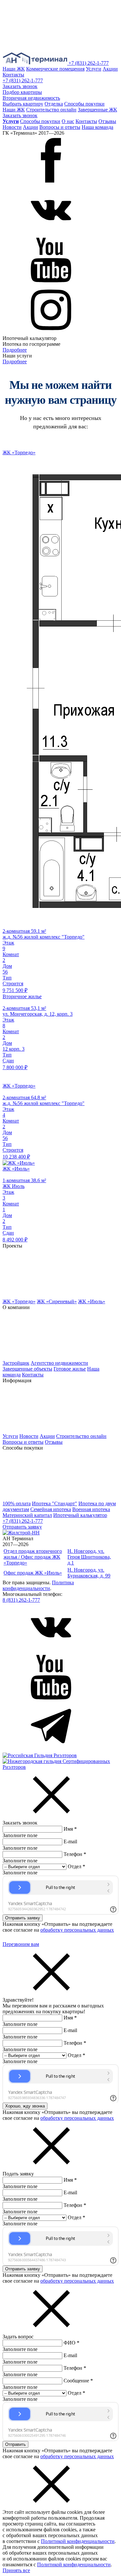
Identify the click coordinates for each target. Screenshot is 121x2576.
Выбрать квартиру (23, 104)
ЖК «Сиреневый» (57, 1301)
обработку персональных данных (77, 1930)
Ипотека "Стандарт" (55, 1503)
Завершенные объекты (27, 1369)
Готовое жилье (70, 1369)
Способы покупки (84, 104)
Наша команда (97, 127)
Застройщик (16, 1363)
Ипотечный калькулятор (80, 1515)
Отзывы (107, 121)
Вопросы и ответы (60, 127)
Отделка (54, 104)
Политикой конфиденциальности (78, 2541)
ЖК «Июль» (92, 1301)
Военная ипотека (91, 1509)
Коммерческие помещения (55, 69)
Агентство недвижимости (59, 1363)
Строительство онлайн (51, 110)
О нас (68, 121)
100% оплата (17, 1503)
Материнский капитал (27, 1515)
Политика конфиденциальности (38, 1585)
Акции (110, 69)
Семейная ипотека (51, 1509)
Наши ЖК (14, 69)
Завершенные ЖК (97, 110)
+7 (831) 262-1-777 (89, 63)
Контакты (13, 75)
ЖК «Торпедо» (19, 1301)
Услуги (94, 69)
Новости (12, 127)
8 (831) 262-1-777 (21, 1600)
